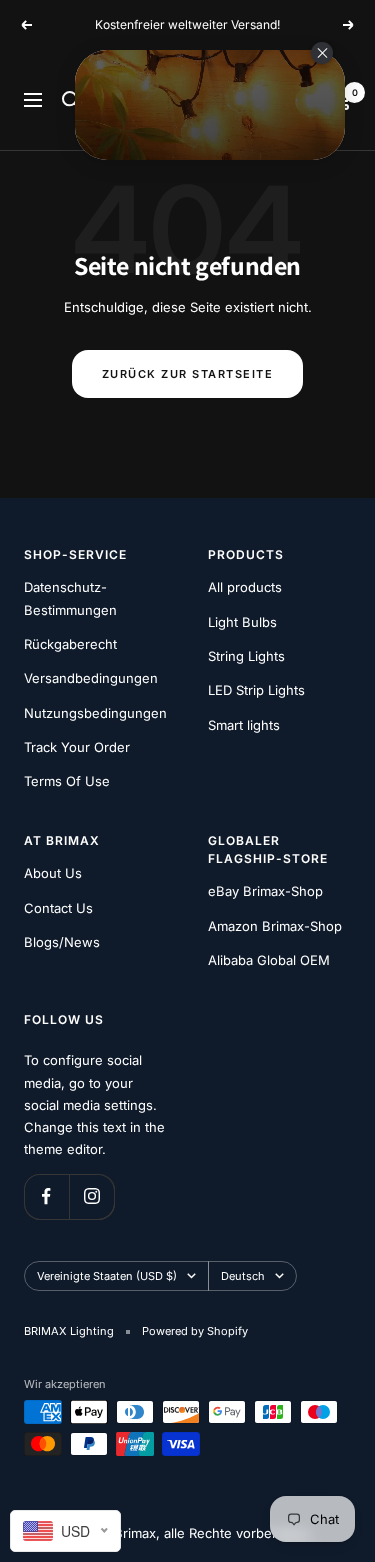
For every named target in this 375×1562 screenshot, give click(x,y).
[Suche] (71, 100)
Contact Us (58, 908)
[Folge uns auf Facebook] (46, 1196)
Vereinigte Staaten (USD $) (107, 1276)
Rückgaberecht (70, 644)
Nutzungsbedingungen (95, 713)
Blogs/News (62, 942)
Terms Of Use (67, 781)
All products (245, 587)
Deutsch (243, 1276)
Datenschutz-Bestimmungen (70, 598)
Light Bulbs (242, 622)
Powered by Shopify (195, 1331)
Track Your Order (77, 747)
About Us (53, 873)
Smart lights (244, 725)
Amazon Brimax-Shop (275, 926)
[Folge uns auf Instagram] (91, 1196)
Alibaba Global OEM (269, 960)
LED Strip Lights (256, 690)
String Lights (246, 656)
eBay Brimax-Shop (265, 891)
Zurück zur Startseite (188, 374)
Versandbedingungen (91, 678)
